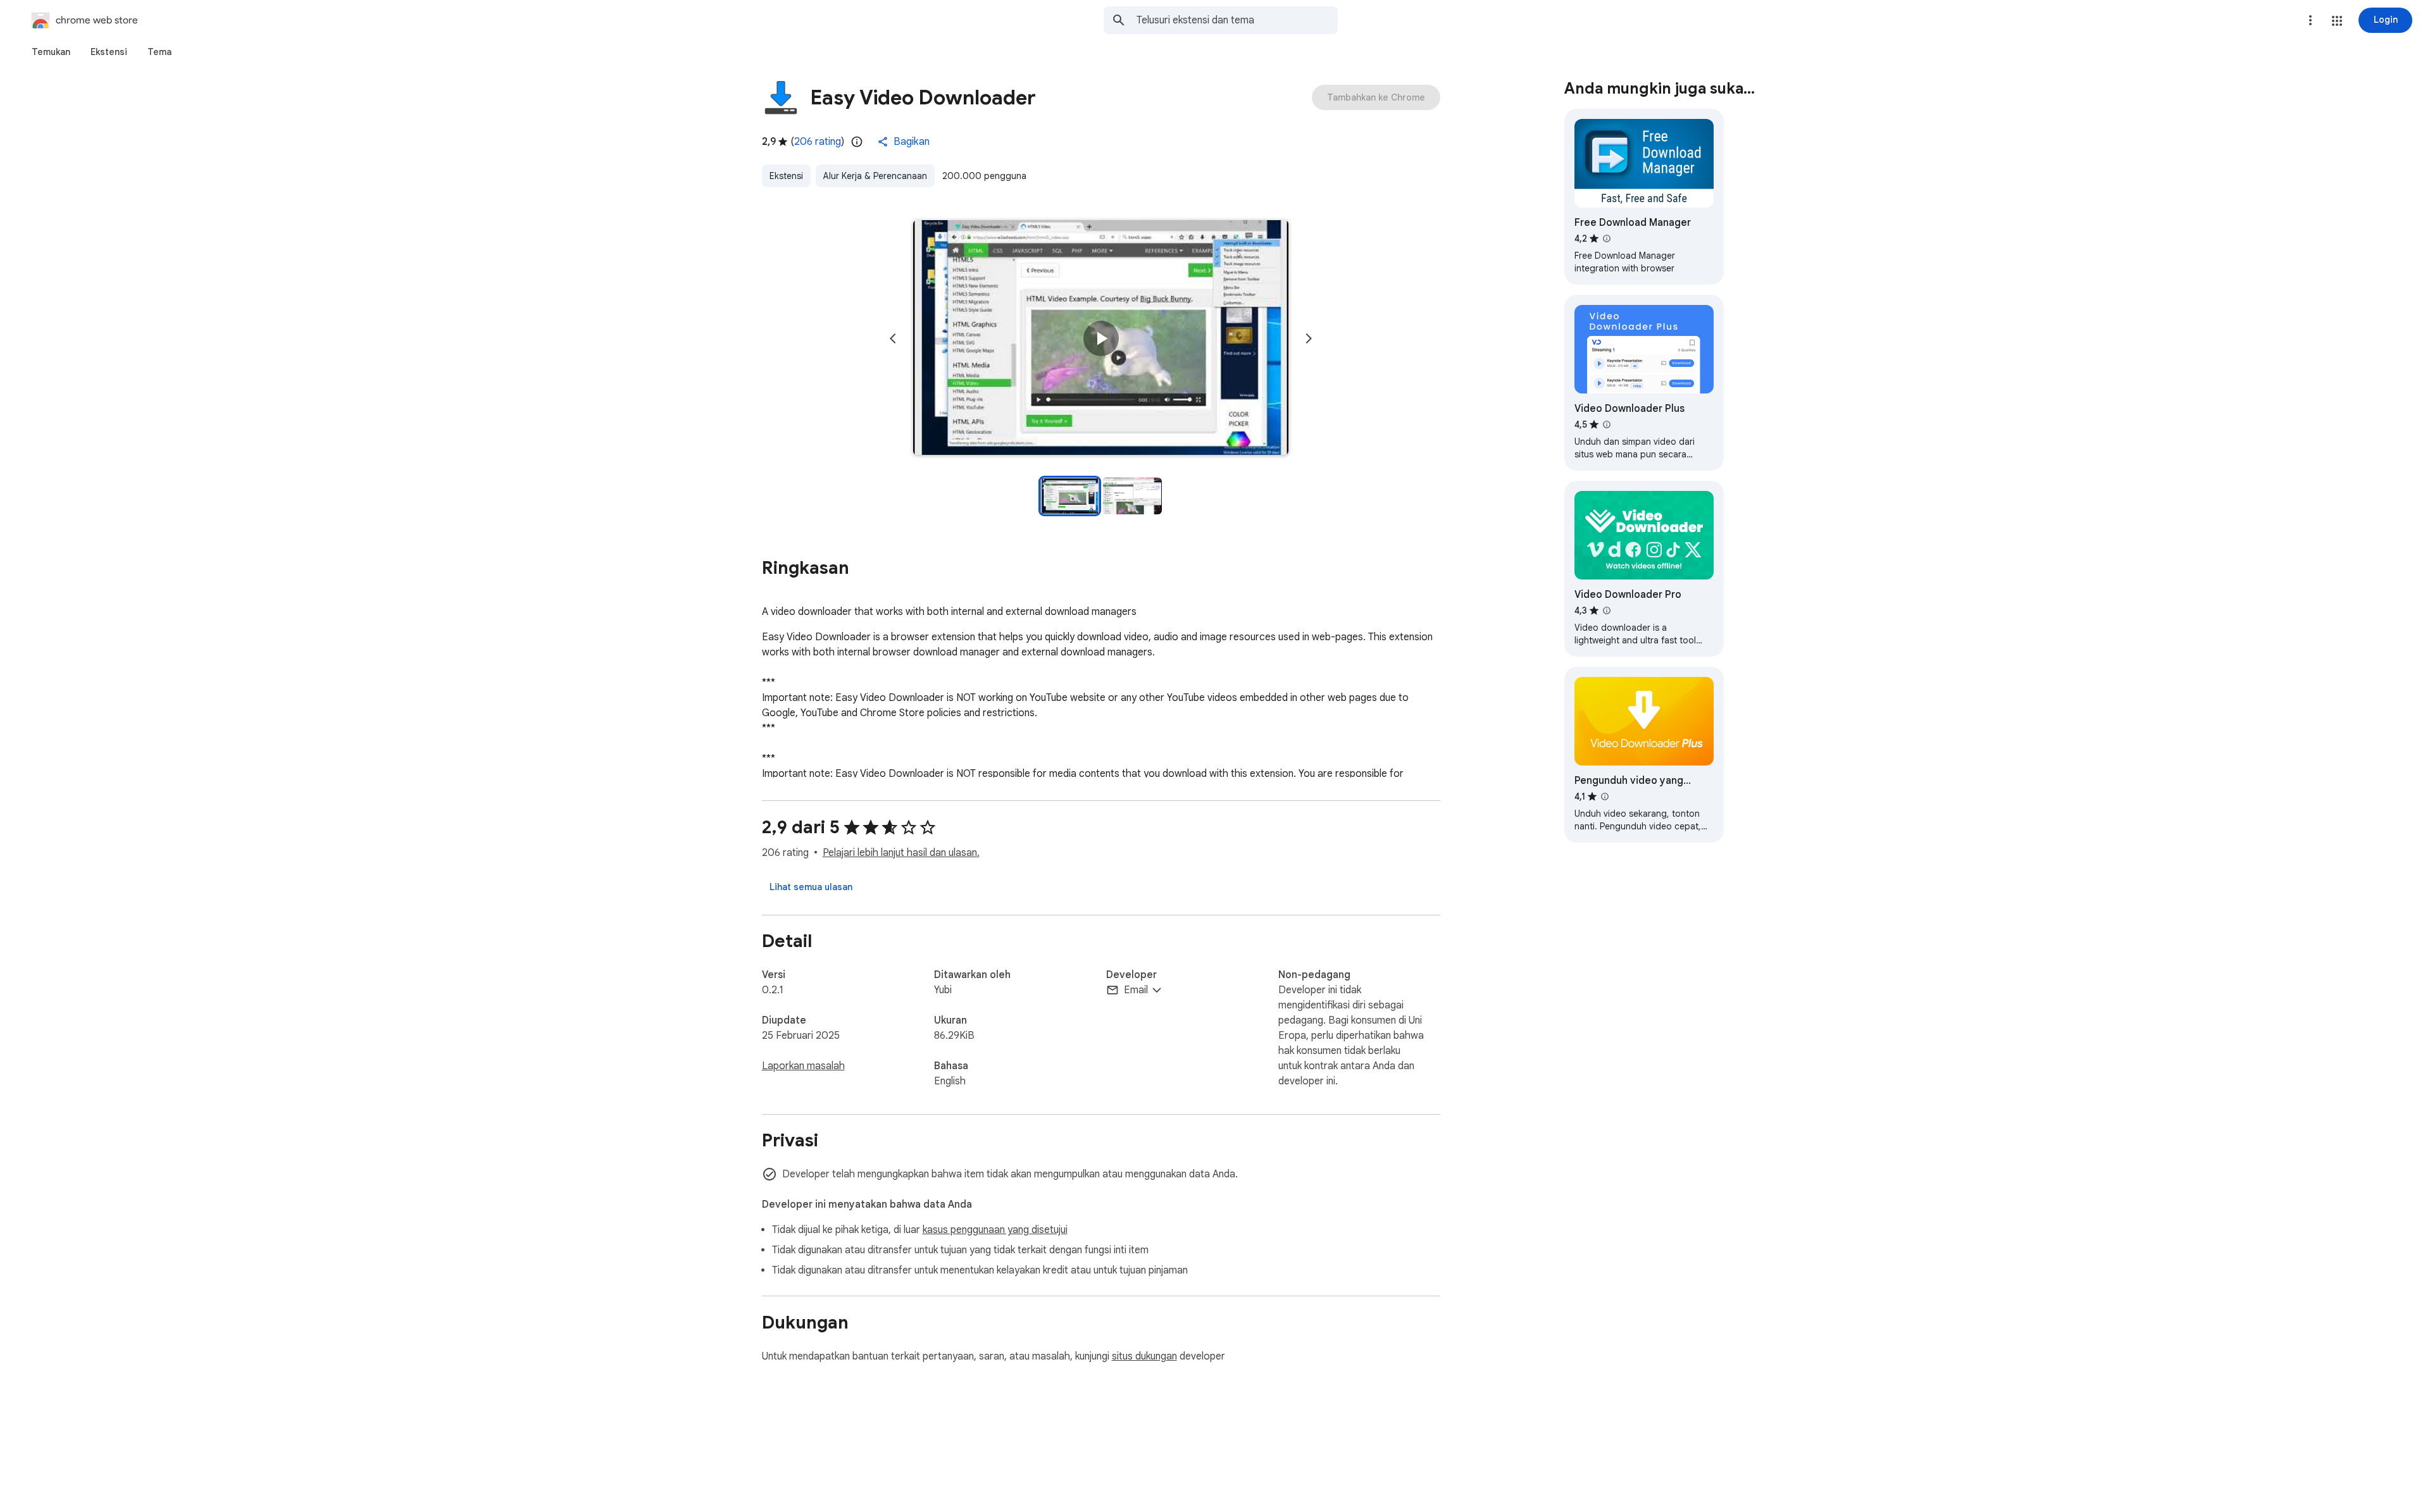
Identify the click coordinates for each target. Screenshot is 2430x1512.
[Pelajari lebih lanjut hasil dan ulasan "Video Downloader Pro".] (1607, 610)
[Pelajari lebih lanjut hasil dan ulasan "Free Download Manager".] (1607, 239)
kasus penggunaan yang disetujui (995, 1230)
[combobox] (1237, 20)
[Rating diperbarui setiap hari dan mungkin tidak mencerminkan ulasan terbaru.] (857, 142)
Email (1136, 990)
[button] (2337, 21)
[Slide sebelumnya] (893, 338)
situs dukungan (1144, 1356)
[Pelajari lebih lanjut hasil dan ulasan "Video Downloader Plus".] (1607, 424)
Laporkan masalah (803, 1066)
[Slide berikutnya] (1309, 338)
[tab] (51, 52)
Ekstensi (786, 176)
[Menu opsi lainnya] (2310, 20)
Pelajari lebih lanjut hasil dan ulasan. (901, 853)
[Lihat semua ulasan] (811, 887)
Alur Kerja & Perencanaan (875, 176)
